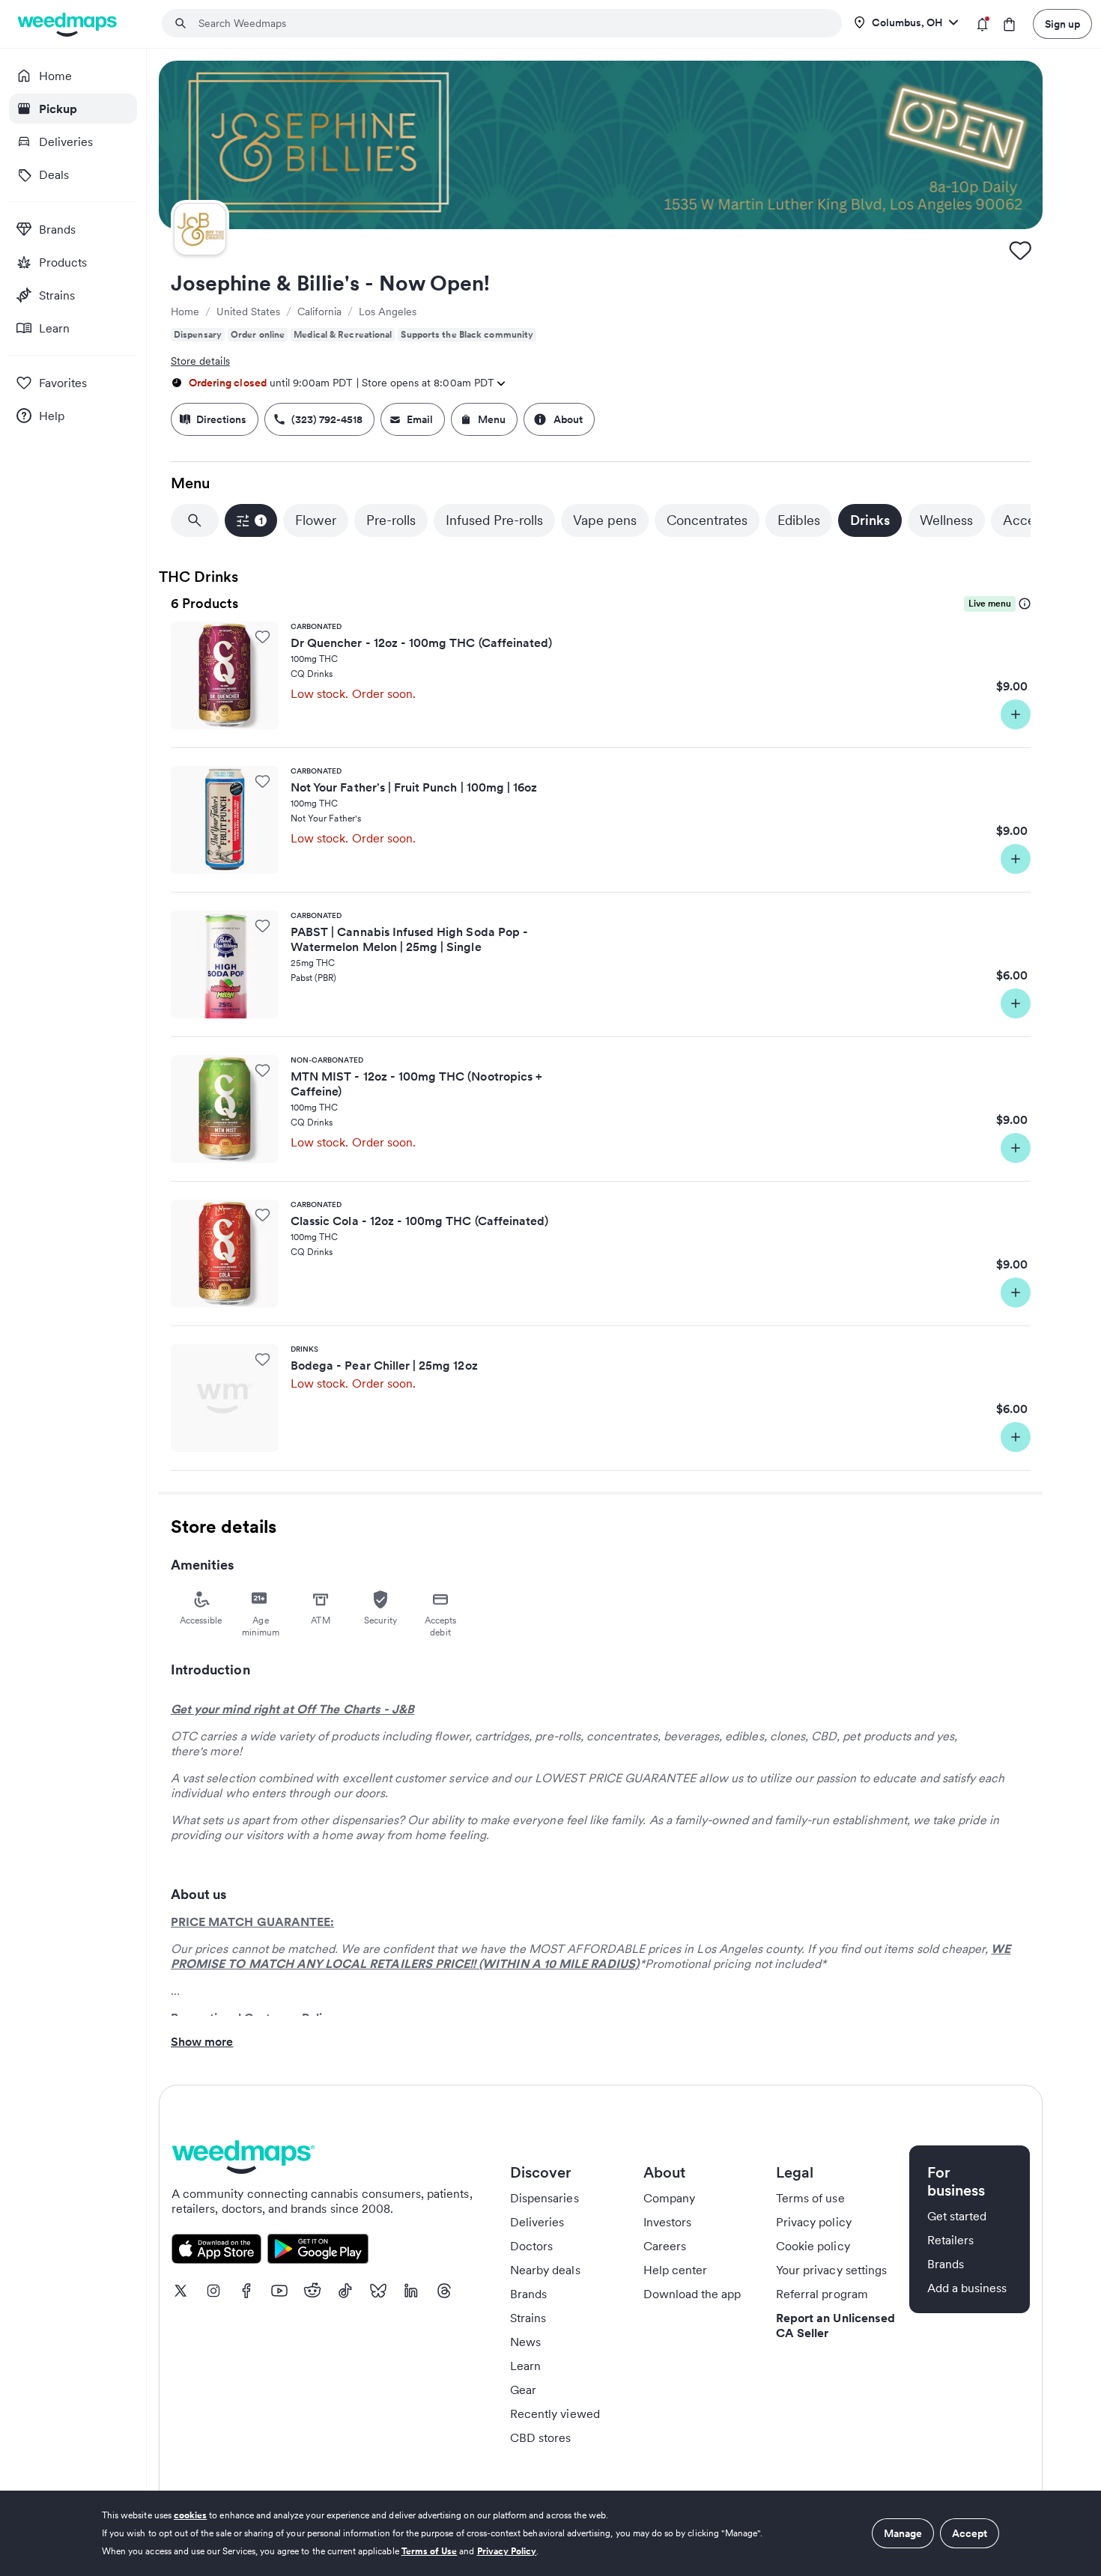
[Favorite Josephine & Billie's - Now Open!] (1020, 250)
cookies (190, 2515)
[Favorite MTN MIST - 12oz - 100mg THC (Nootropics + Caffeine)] (263, 1070)
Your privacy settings (831, 2270)
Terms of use (810, 2198)
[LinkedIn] (411, 2291)
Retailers (950, 2240)
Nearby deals (545, 2270)
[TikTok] (345, 2291)
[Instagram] (213, 2291)
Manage (903, 2533)
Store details (200, 361)
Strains (528, 2318)
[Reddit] (312, 2291)
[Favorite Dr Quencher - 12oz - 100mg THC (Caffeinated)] (263, 637)
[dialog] (550, 2533)
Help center (676, 2270)
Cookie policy (813, 2246)
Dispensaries (545, 2198)
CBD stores (541, 2437)
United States (248, 312)
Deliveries (537, 2222)
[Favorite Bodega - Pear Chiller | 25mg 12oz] (263, 1359)
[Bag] (1009, 24)
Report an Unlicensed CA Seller (835, 2325)
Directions (221, 419)
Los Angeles (388, 312)
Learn (525, 2366)
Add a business (967, 2288)
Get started (957, 2216)
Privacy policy (814, 2222)
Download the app (692, 2294)
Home (185, 312)
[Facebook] (246, 2291)
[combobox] (511, 23)
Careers (665, 2246)
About (568, 419)
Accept (970, 2533)
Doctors (531, 2246)
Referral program (822, 2294)
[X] (181, 2291)
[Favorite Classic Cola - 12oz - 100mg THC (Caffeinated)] (263, 1215)
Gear (523, 2390)
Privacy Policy (507, 2551)
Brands (528, 2294)
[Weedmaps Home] (69, 24)
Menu (492, 419)
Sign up (1062, 24)
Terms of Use (430, 2551)
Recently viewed (555, 2414)
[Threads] (444, 2291)
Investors (667, 2222)
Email (420, 419)
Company (669, 2198)
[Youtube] (279, 2291)
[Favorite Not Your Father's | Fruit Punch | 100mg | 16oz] (263, 781)
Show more (202, 2041)
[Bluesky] (378, 2291)
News (525, 2342)
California (319, 312)
